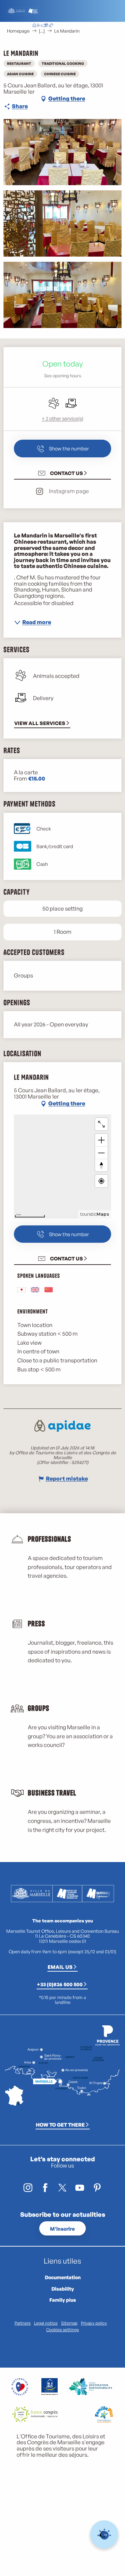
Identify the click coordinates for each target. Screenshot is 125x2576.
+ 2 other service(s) (62, 418)
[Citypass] (45, 26)
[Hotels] (40, 26)
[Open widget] (104, 2535)
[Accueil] (34, 26)
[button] (78, 26)
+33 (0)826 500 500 (60, 1984)
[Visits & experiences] (51, 26)
